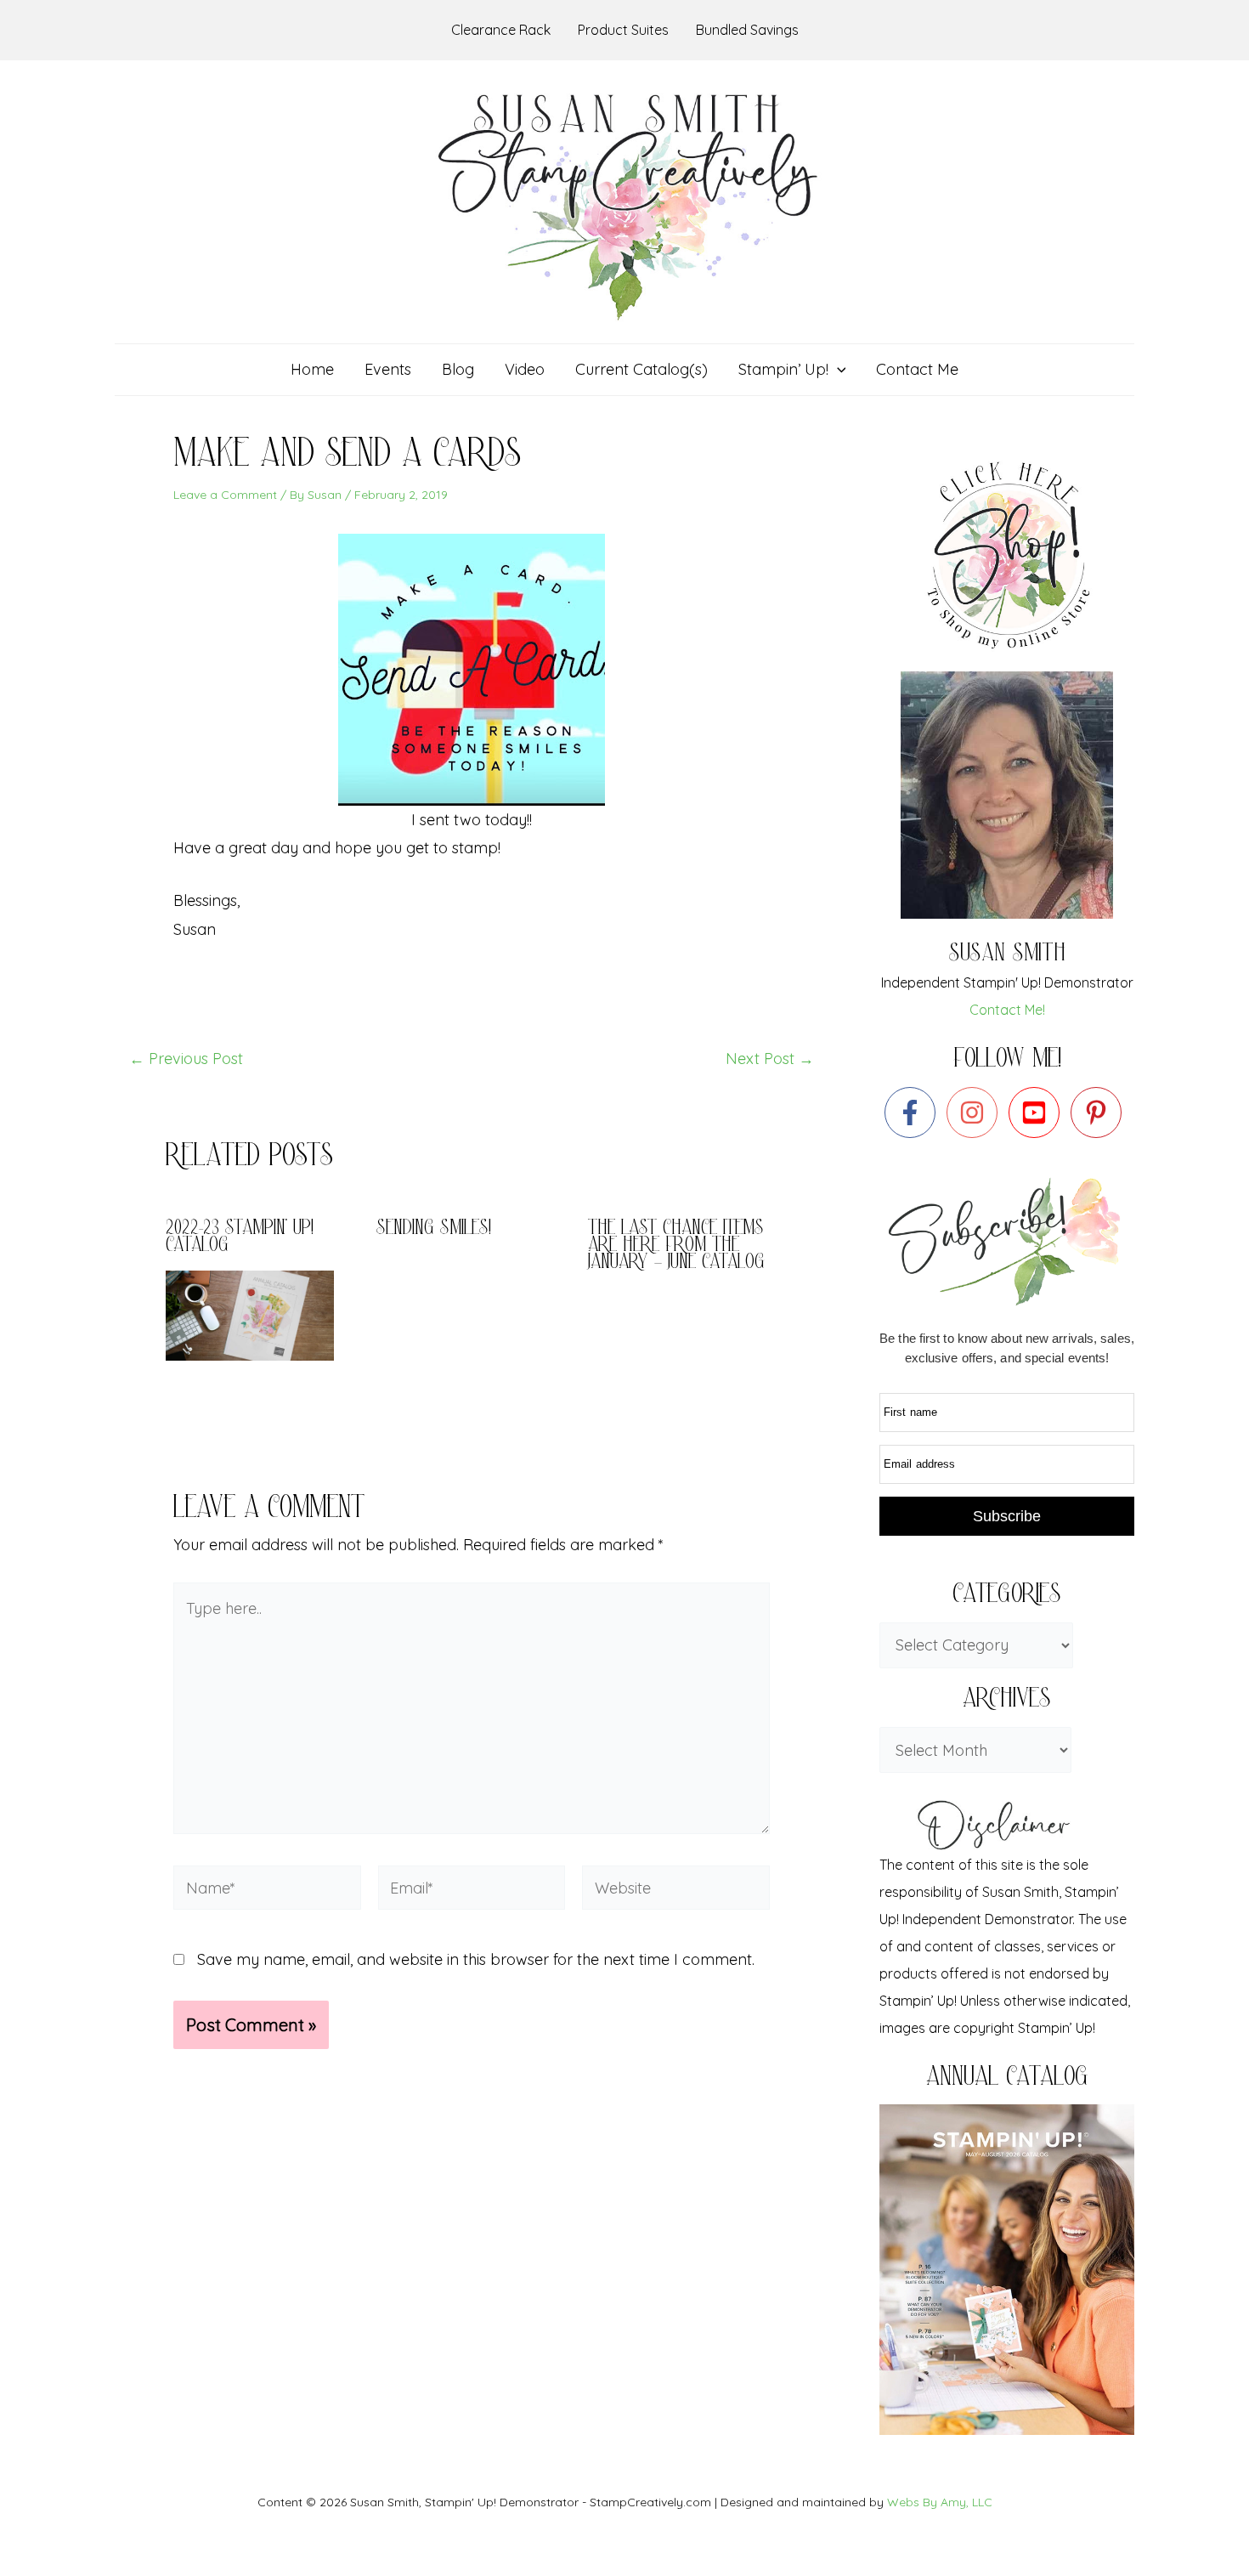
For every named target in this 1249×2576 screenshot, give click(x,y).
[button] (837, 370)
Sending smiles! (434, 1229)
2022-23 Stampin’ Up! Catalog (240, 1238)
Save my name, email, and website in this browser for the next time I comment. (476, 1959)
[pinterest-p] (1100, 1112)
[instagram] (976, 1112)
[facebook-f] (914, 1112)
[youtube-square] (1038, 1112)
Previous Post (186, 1059)
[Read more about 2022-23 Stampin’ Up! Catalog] (260, 1313)
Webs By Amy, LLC (940, 2502)
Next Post (770, 1059)
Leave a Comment (225, 495)
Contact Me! (1007, 1010)
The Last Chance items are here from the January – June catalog (676, 1246)
